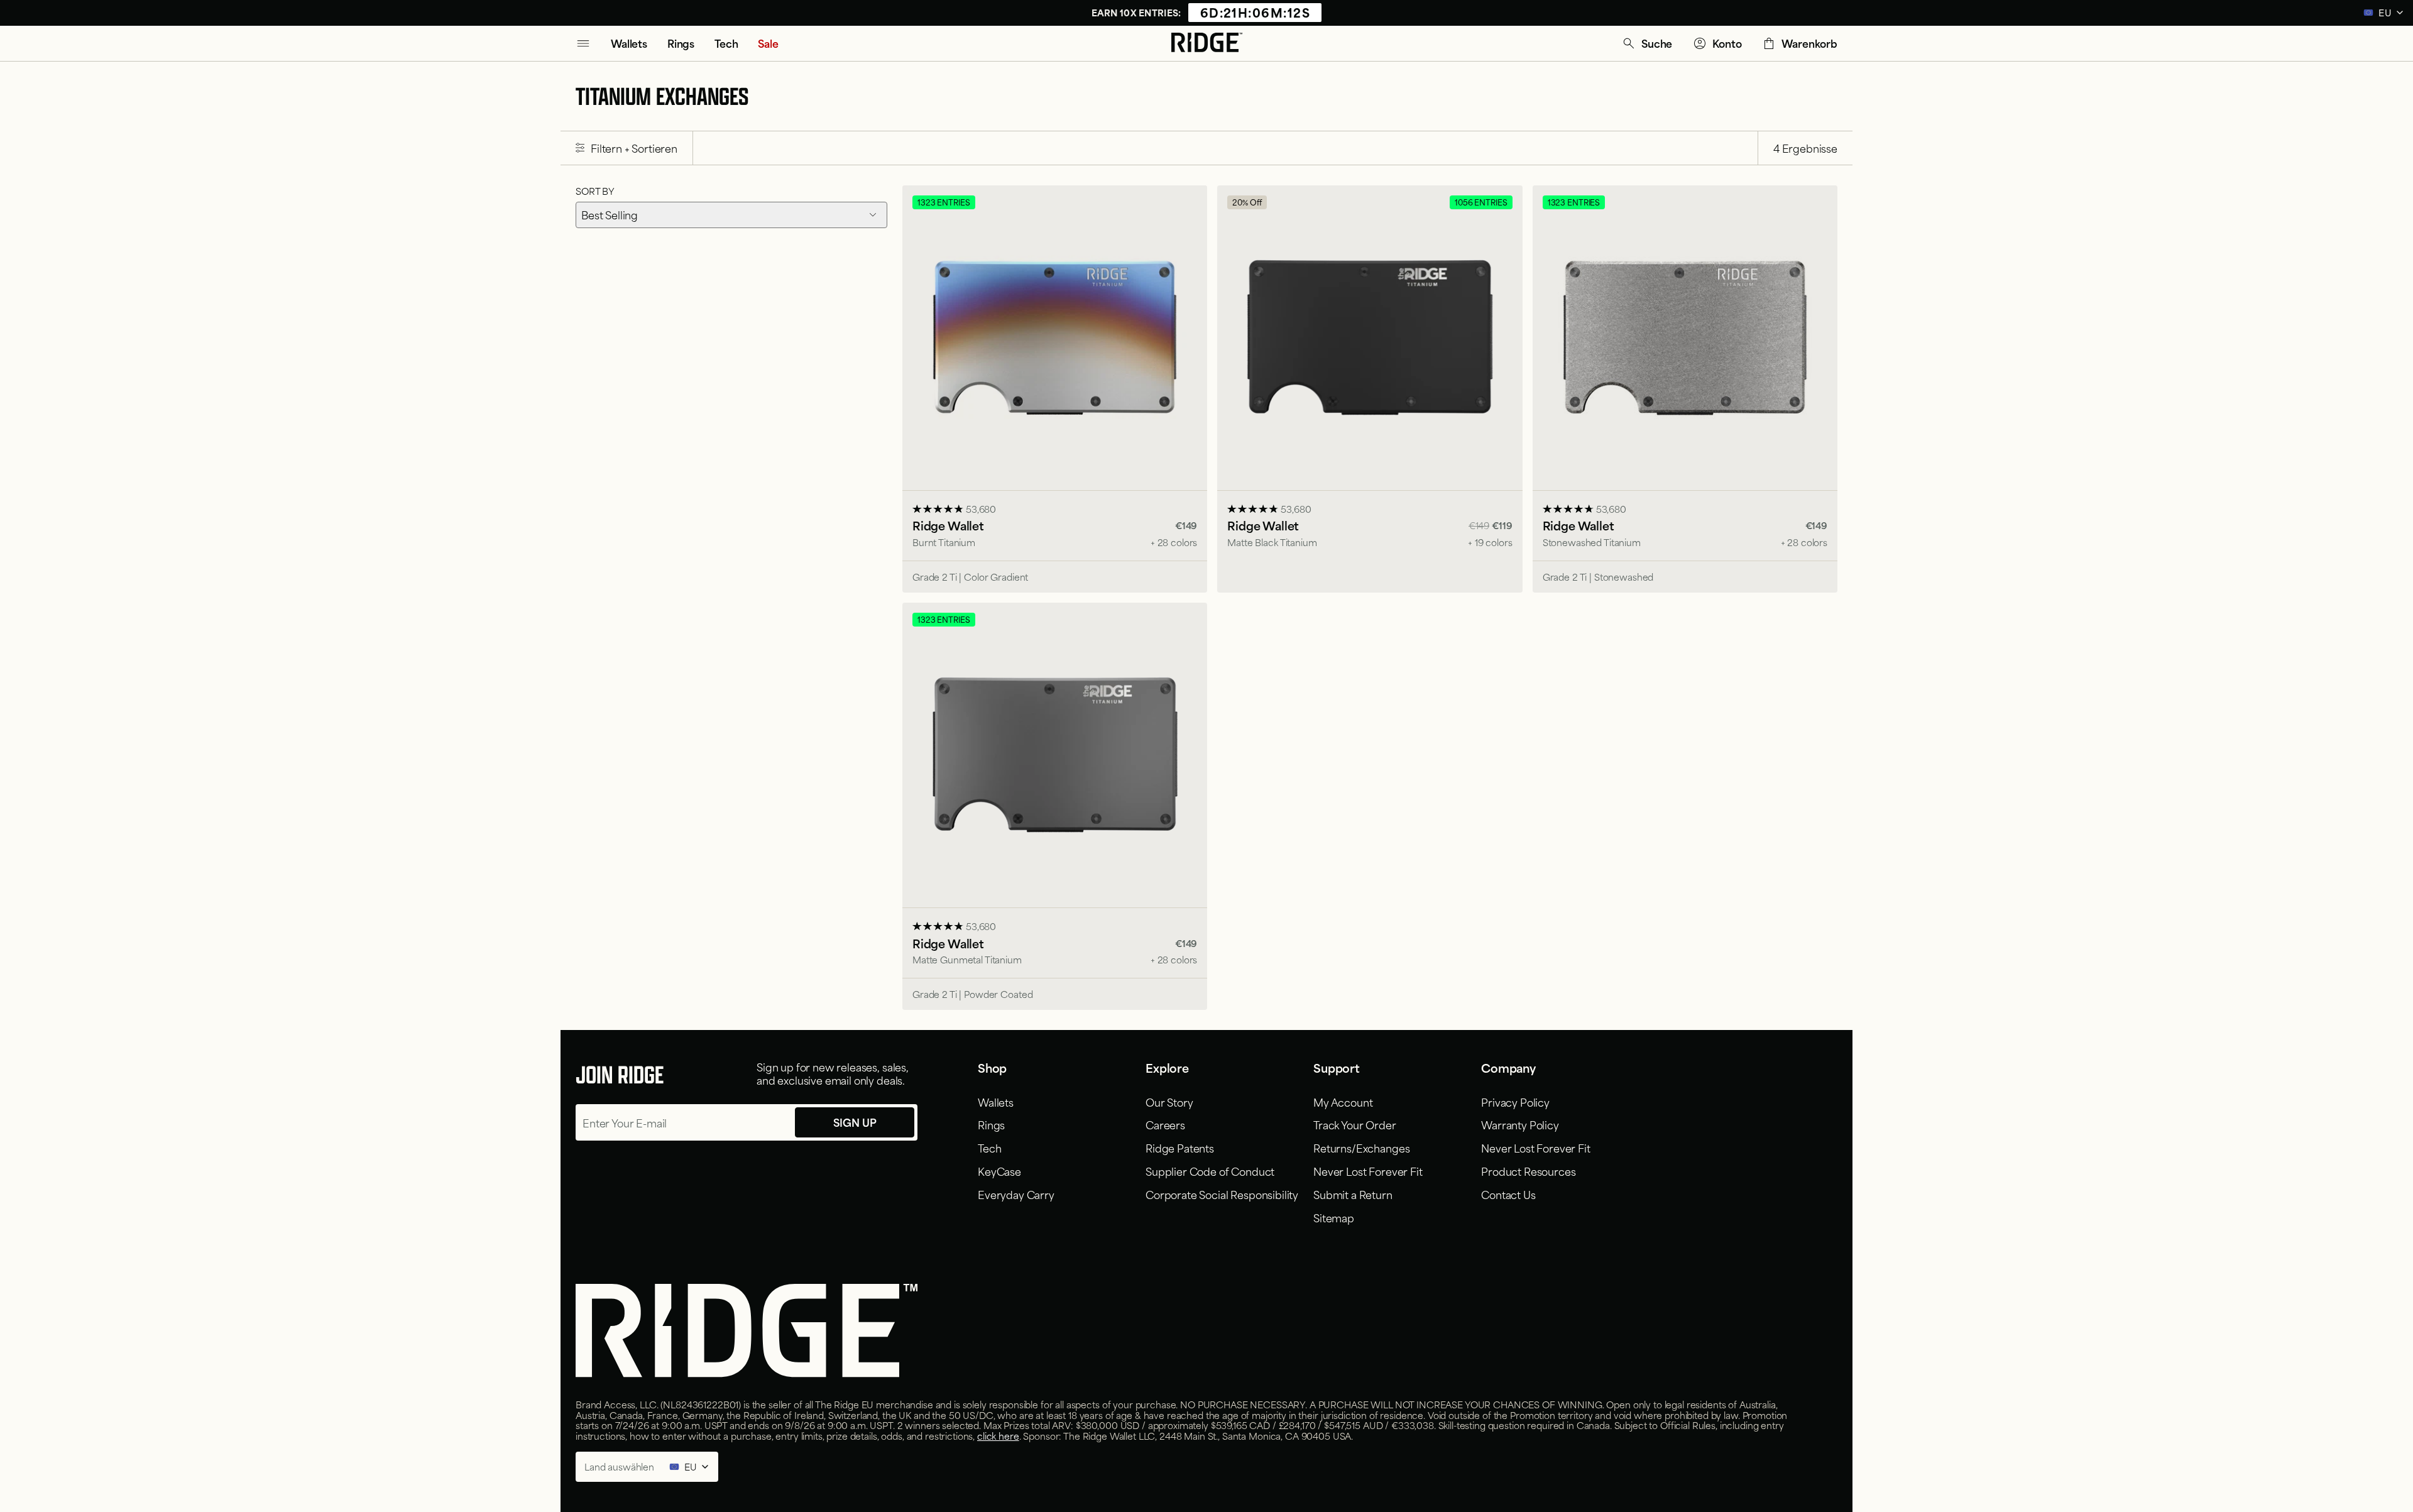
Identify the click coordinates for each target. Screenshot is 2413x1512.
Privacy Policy (1515, 1102)
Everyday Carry (1016, 1194)
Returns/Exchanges (1361, 1148)
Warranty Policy (1520, 1124)
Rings (991, 1124)
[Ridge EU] (1207, 43)
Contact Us (1508, 1194)
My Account (1343, 1102)
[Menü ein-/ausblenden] (583, 43)
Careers (1165, 1124)
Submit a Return (1353, 1194)
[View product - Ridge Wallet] (1055, 389)
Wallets (996, 1102)
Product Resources (1528, 1171)
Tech (989, 1148)
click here (998, 1436)
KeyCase (999, 1171)
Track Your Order (1354, 1124)
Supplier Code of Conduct (1210, 1171)
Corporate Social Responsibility (1222, 1194)
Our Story (1169, 1102)
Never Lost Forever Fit (1368, 1171)
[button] (1647, 43)
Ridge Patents (1180, 1148)
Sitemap (1334, 1217)
